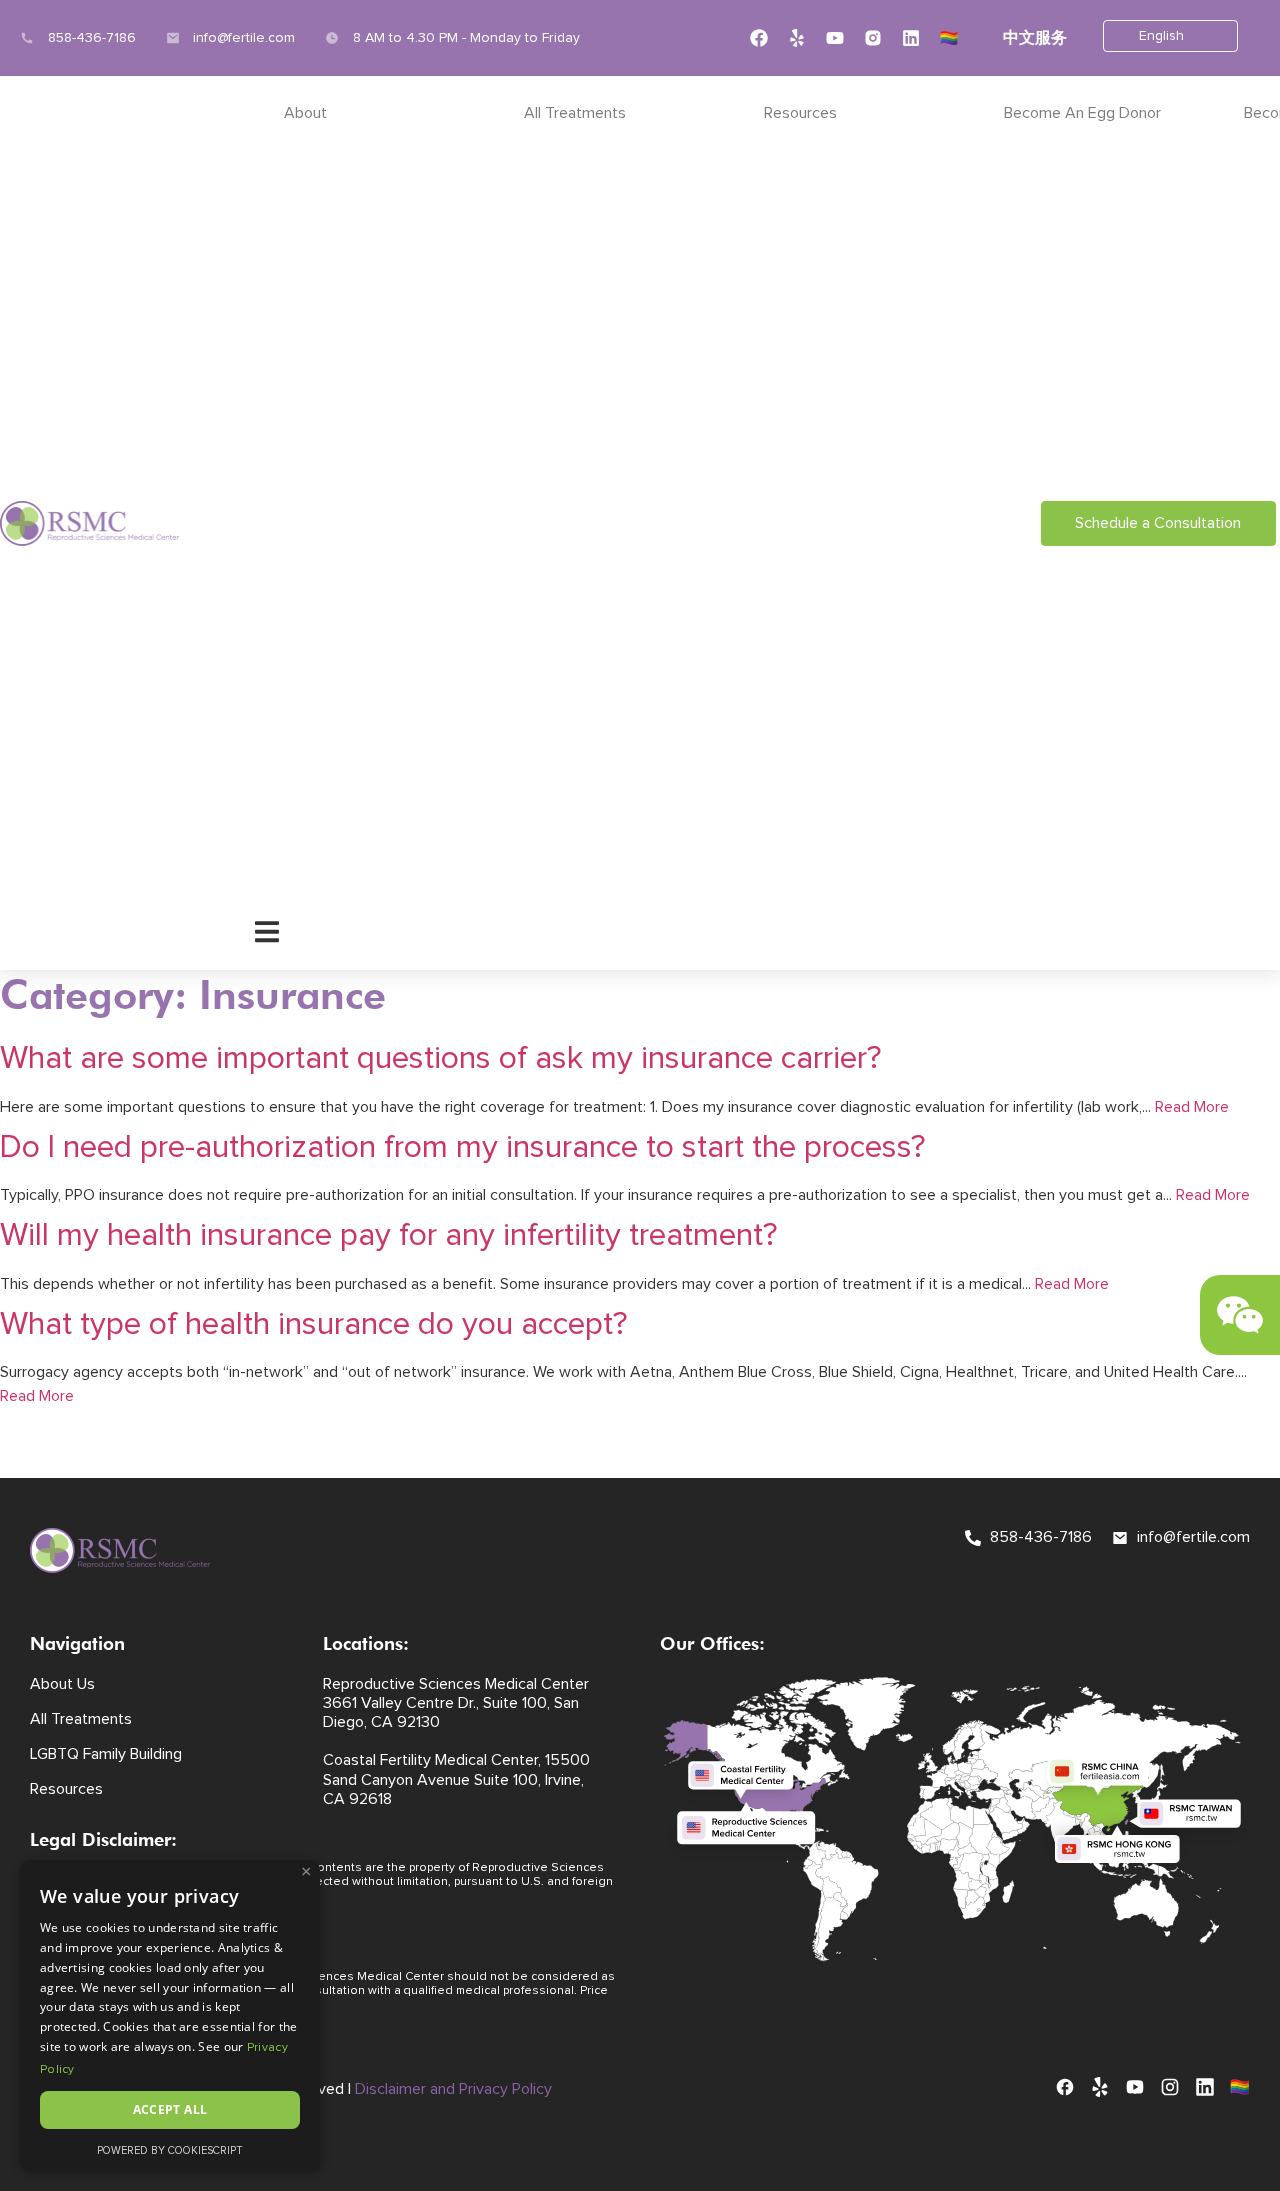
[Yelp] (797, 38)
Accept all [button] (170, 2109)
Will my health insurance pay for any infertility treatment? (389, 1236)
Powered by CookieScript (170, 2150)
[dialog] (170, 2015)
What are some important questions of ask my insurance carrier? (441, 1059)
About (305, 113)
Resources (800, 113)
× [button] (306, 1872)
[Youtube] (835, 38)
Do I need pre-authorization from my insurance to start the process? (463, 1148)
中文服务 (1035, 38)
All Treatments (575, 113)
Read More (1192, 1107)
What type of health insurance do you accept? (314, 1325)
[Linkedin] (911, 38)
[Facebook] (759, 38)
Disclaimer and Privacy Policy (453, 2089)
